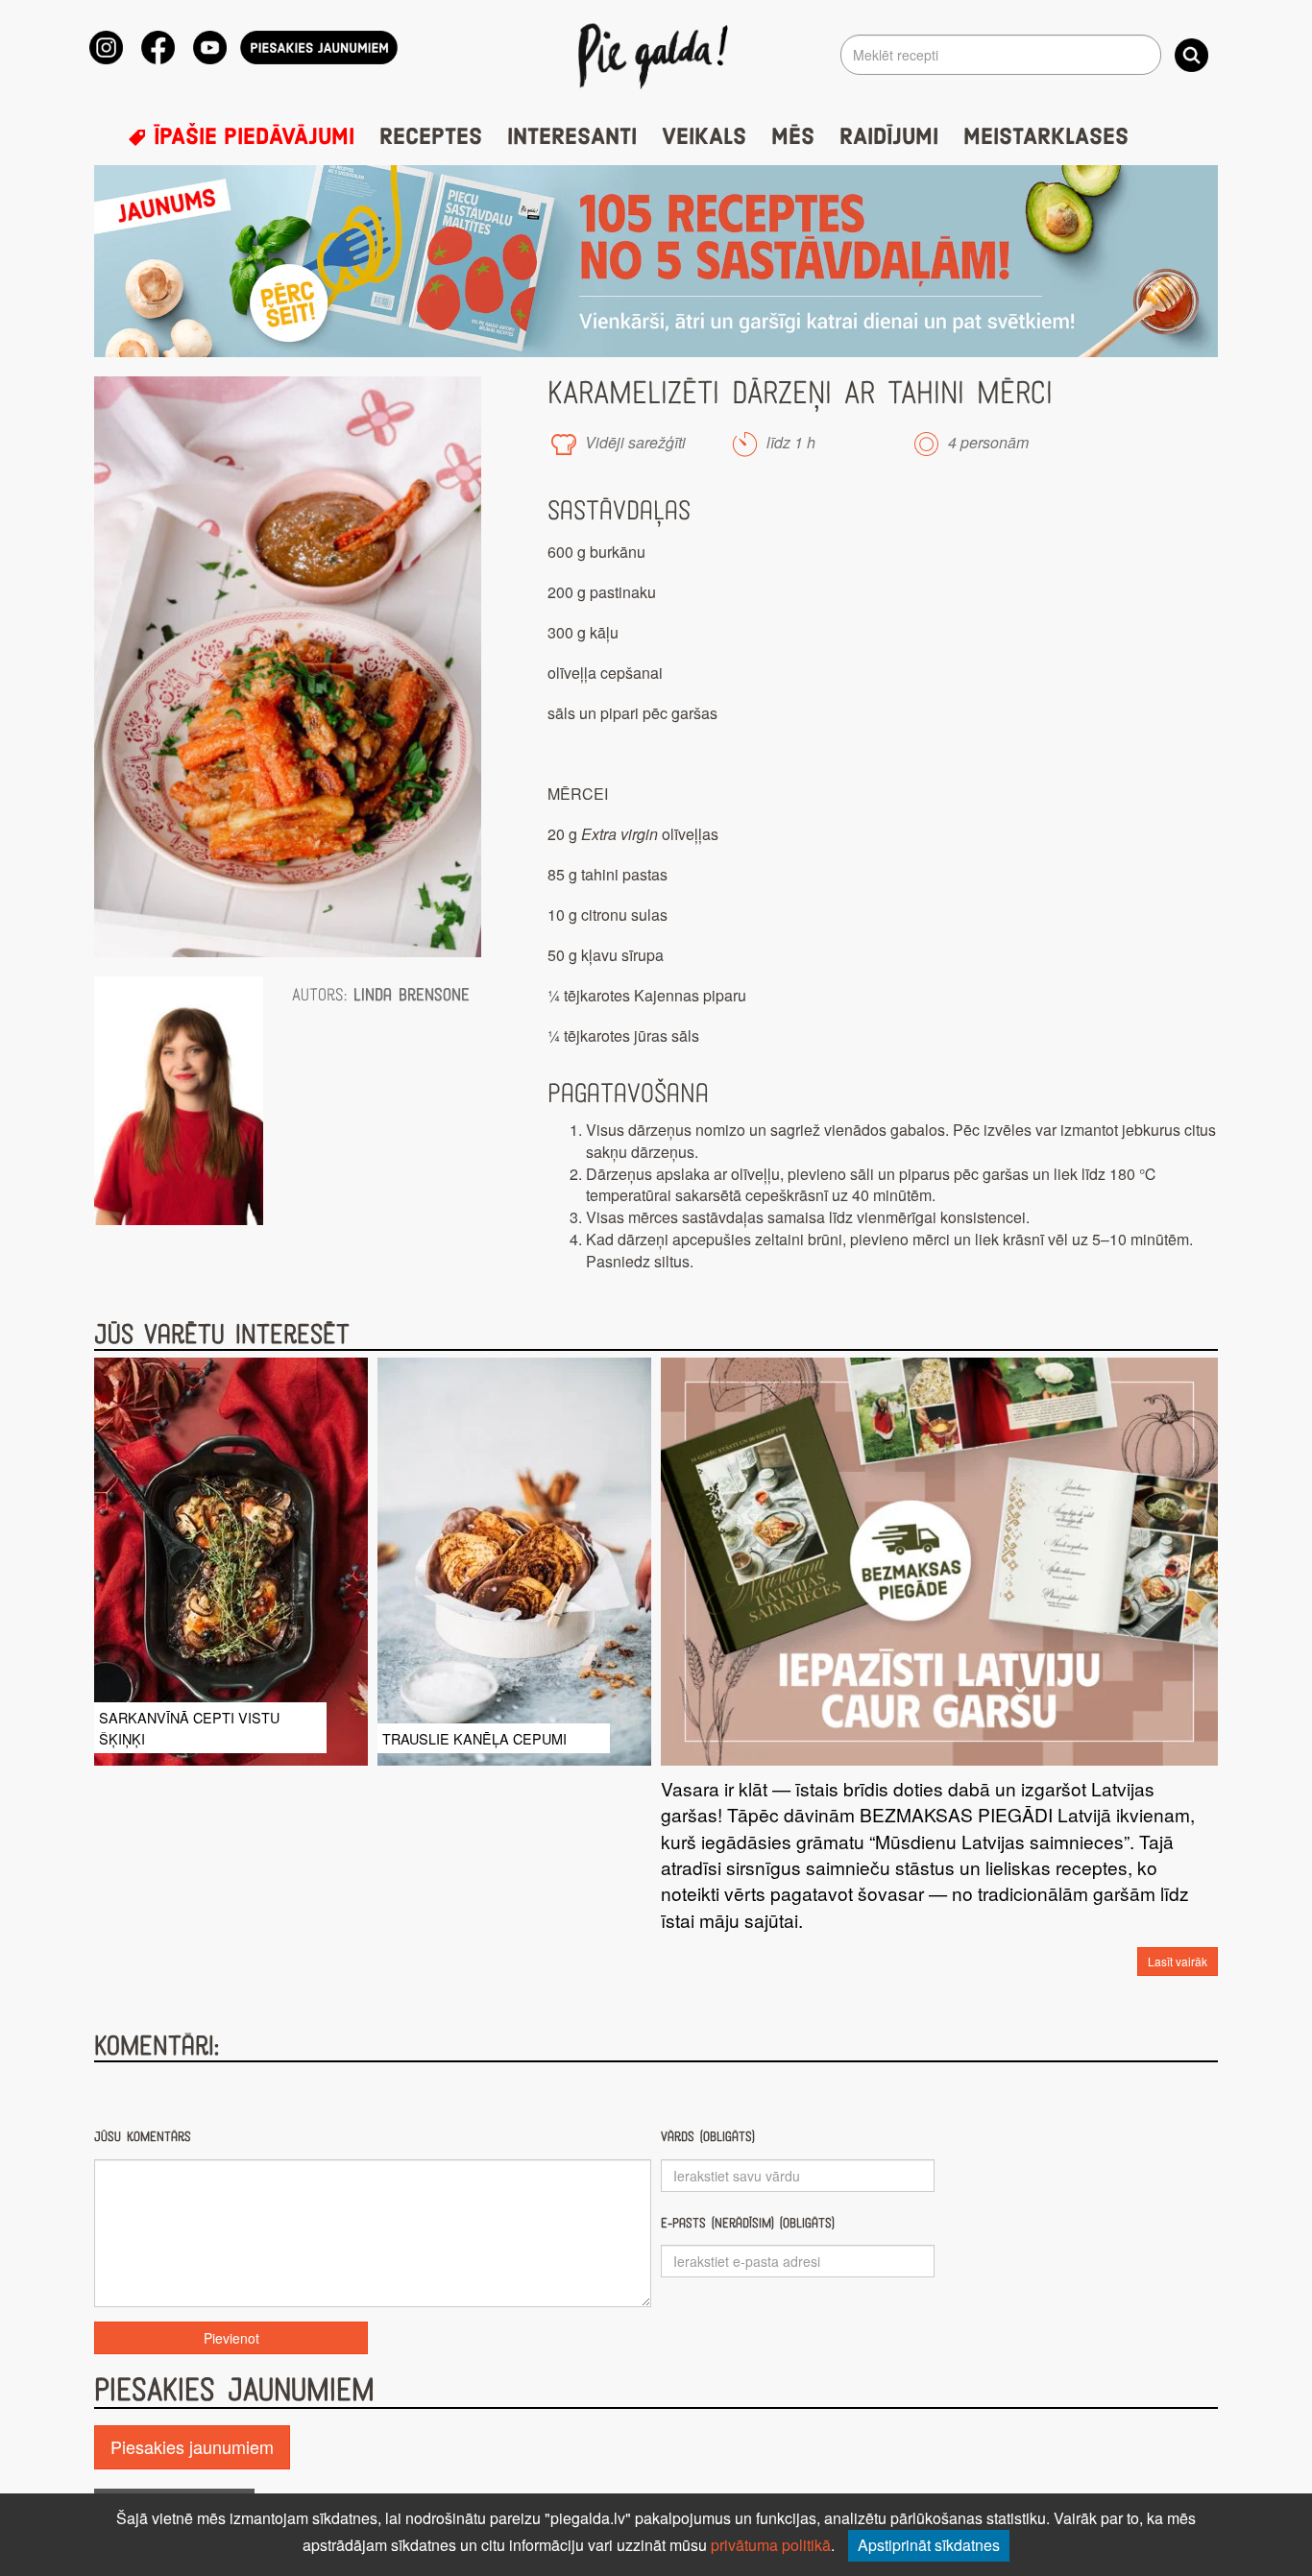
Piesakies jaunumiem (192, 2446)
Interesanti (572, 137)
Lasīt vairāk (1178, 1961)
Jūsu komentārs (143, 2137)
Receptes (431, 137)
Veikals (704, 137)
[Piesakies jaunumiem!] (319, 48)
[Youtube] (210, 48)
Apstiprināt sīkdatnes (929, 2545)
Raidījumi (889, 137)
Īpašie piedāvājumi (251, 137)
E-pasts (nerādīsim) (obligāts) (748, 2223)
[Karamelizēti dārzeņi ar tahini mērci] (288, 667)
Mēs (793, 137)
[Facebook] (158, 48)
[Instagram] (106, 48)
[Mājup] (656, 55)
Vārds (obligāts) (708, 2137)
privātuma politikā (771, 2545)
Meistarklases (1046, 137)
